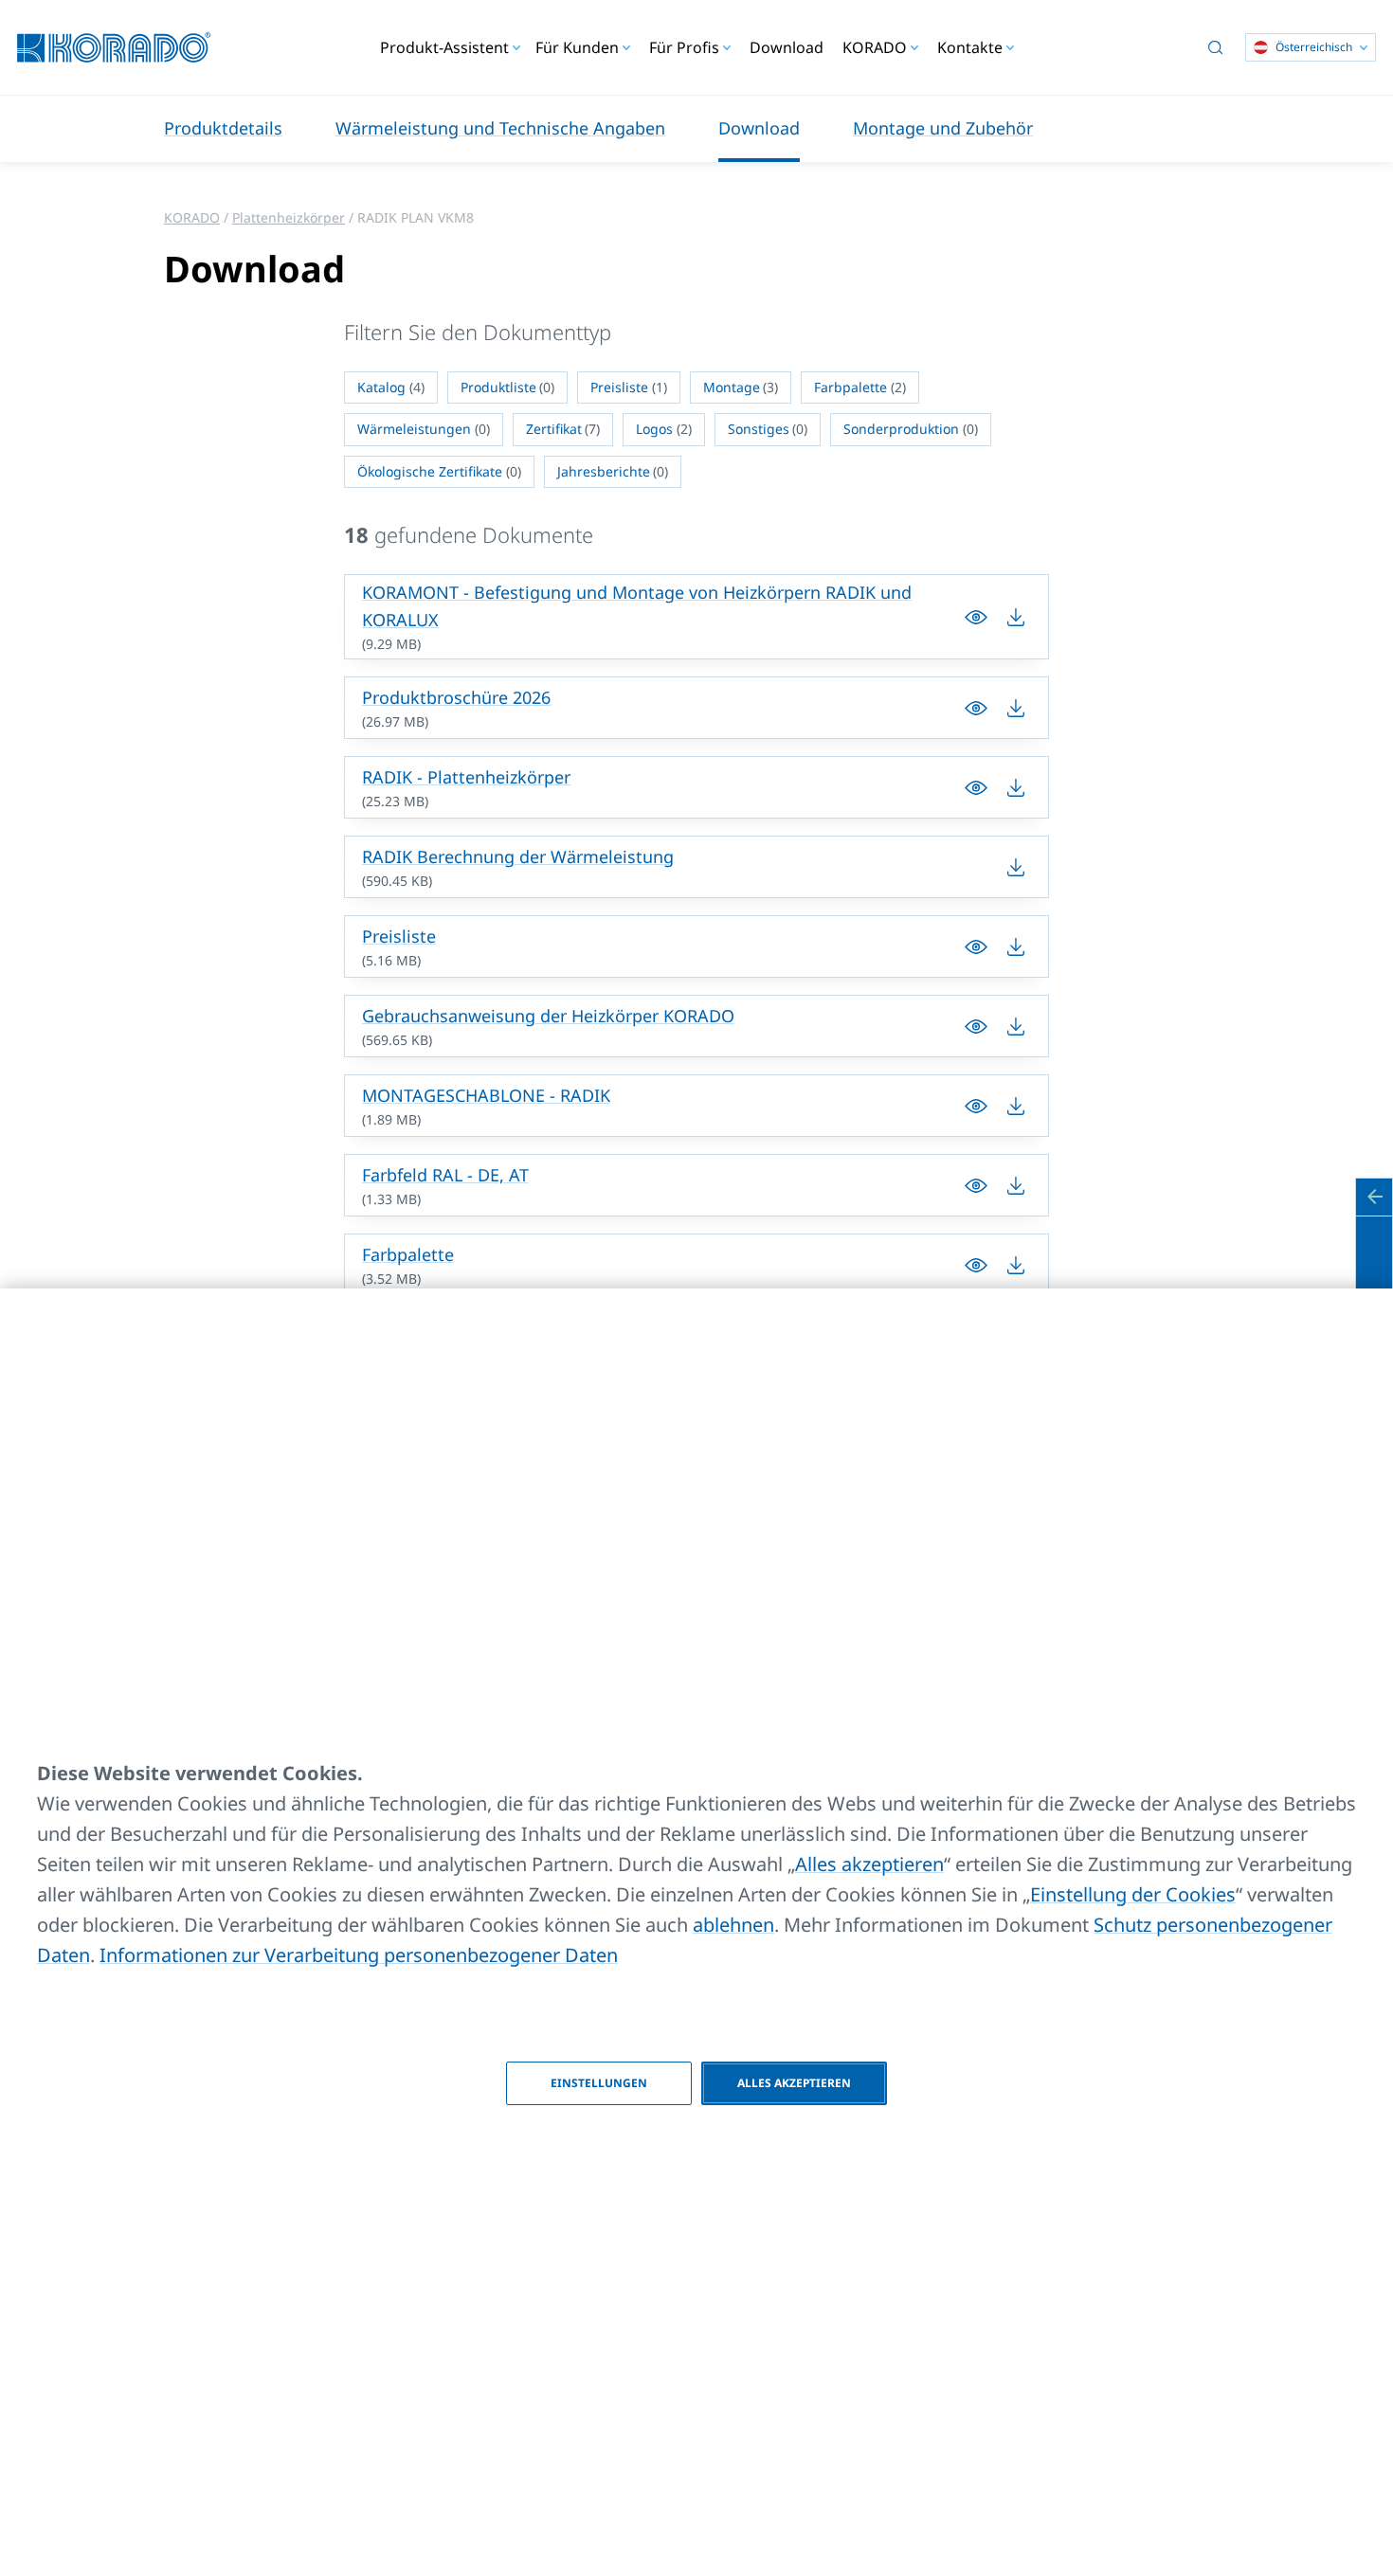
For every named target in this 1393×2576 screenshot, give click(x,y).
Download (787, 47)
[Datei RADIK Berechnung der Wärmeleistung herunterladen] (1016, 867)
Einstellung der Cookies (1133, 1894)
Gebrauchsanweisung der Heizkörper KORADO (548, 1016)
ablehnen (733, 1925)
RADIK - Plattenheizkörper (466, 777)
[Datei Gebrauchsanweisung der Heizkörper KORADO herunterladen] (976, 1026)
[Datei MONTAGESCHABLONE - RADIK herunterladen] (976, 1106)
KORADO (192, 217)
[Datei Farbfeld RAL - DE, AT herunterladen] (976, 1185)
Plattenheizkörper (289, 217)
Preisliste (399, 936)
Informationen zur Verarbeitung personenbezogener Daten (359, 1955)
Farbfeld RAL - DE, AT (445, 1175)
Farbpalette (408, 1254)
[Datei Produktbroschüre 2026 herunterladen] (976, 708)
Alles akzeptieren (869, 1864)
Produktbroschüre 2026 (456, 697)
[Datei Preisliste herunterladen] (976, 946)
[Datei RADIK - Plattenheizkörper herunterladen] (976, 787)
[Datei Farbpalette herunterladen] (976, 1265)
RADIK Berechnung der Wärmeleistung (518, 856)
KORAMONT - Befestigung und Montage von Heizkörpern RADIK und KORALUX (637, 606)
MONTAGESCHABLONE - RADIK (486, 1095)
